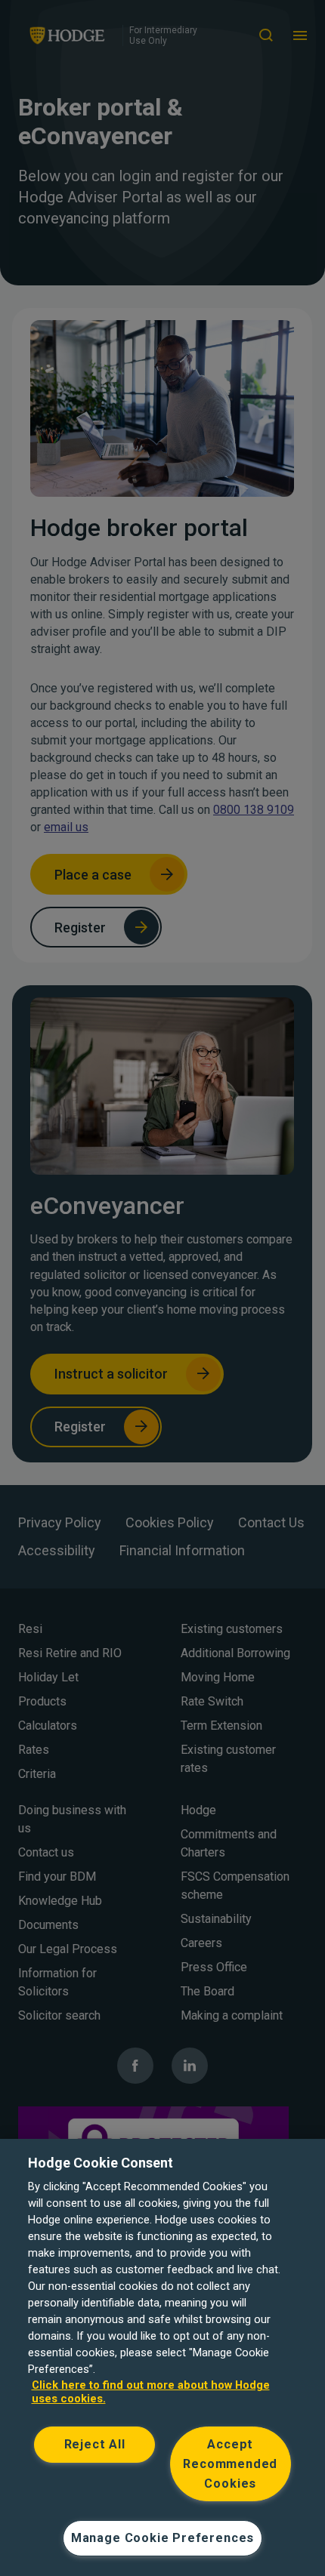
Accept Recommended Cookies (230, 2464)
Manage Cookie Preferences (162, 2538)
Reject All (95, 2444)
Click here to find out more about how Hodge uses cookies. (151, 2392)
